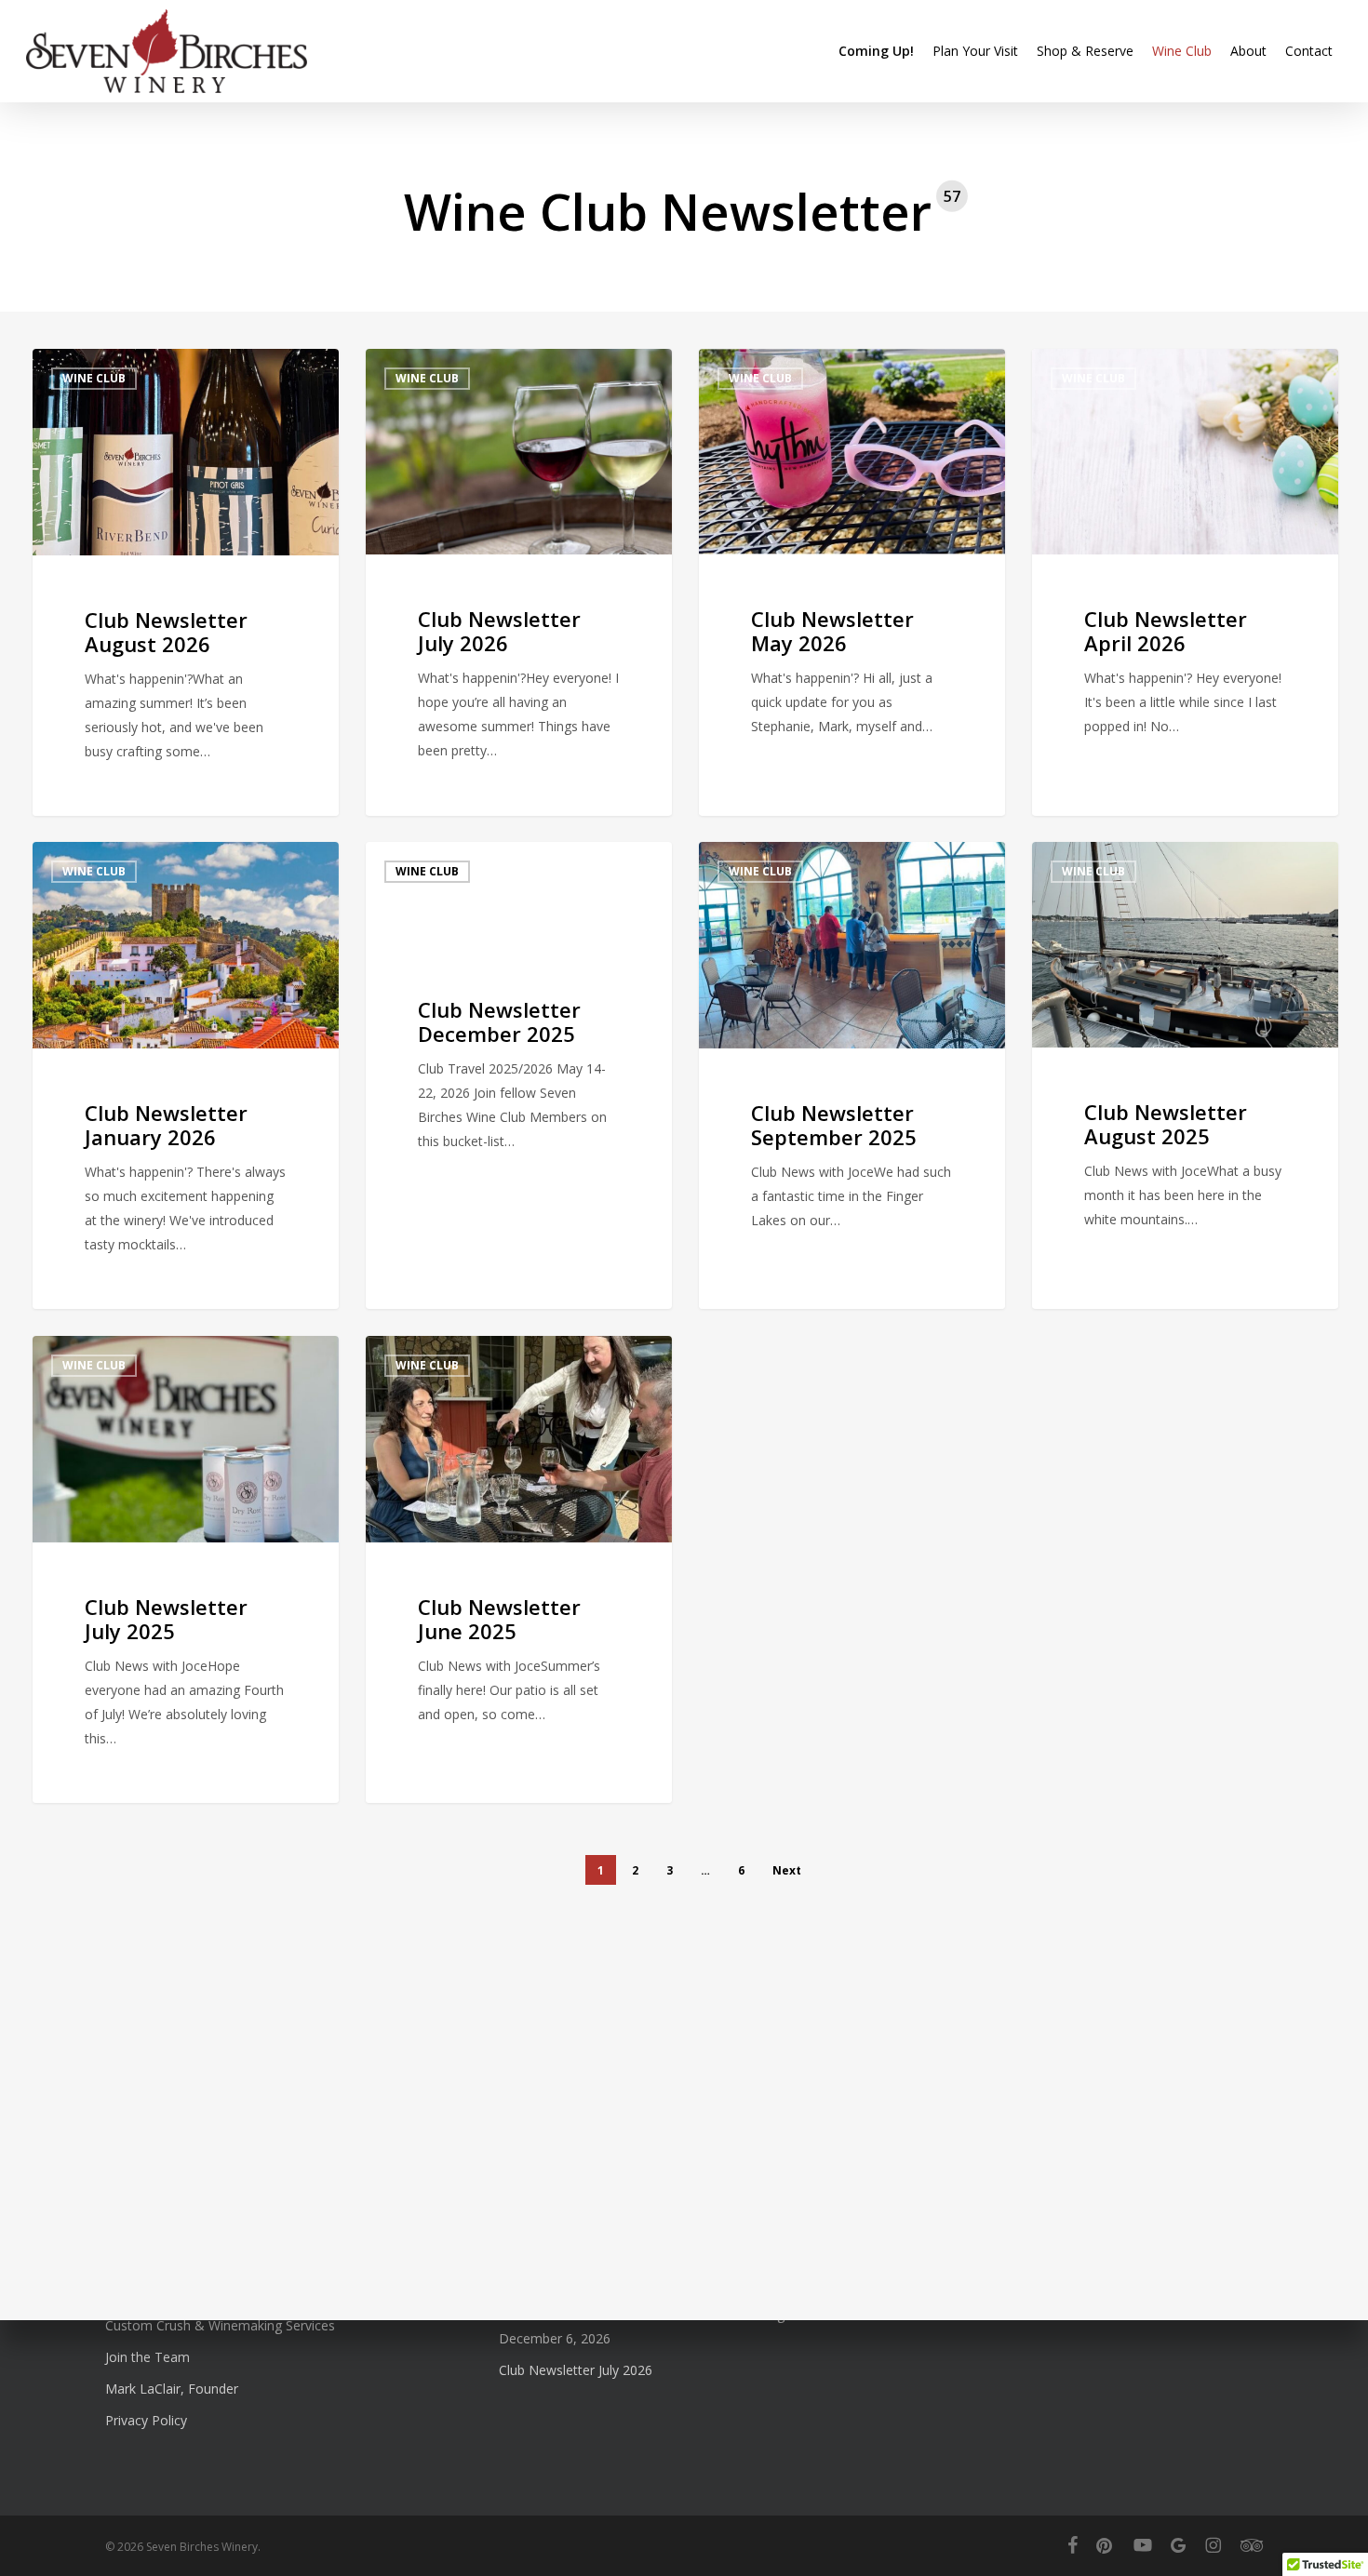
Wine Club (94, 378)
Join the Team (148, 2357)
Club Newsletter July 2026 (576, 2370)
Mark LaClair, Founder (172, 2389)
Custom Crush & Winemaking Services (220, 2325)
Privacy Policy (146, 2420)
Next (787, 1870)
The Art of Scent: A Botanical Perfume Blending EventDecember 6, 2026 (660, 2326)
